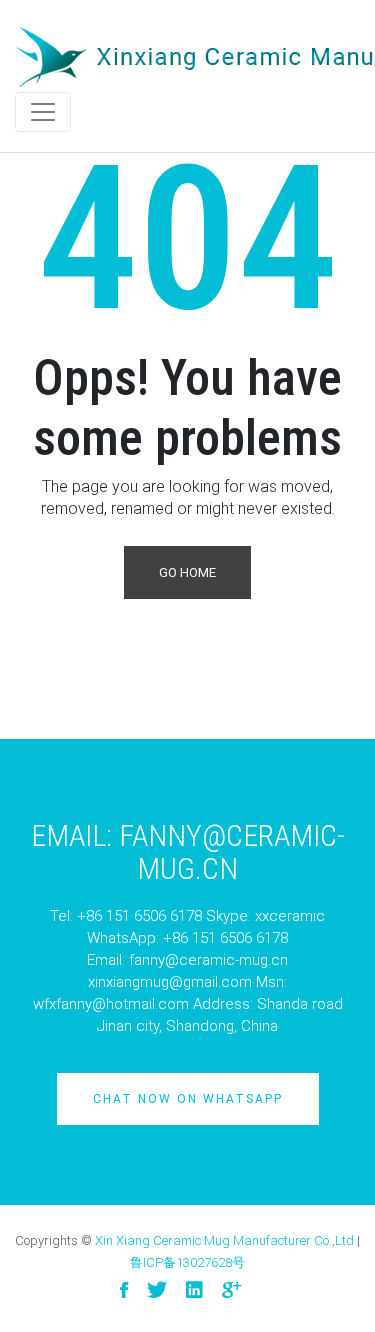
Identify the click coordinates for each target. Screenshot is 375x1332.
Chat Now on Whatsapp (188, 1099)
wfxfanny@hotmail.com (111, 1004)
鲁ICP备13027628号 (187, 1262)
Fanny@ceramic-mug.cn (232, 852)
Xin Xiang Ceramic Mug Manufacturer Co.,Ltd (224, 1240)
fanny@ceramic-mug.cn (208, 960)
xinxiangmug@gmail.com (170, 982)
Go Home (187, 572)
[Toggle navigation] (43, 112)
